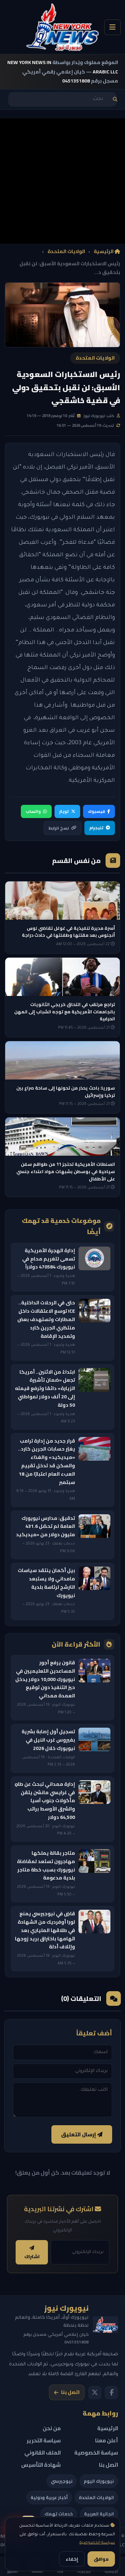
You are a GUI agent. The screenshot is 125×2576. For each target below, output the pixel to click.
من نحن (52, 2428)
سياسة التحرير (44, 2440)
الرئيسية (104, 252)
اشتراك (32, 2257)
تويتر (64, 811)
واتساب (33, 811)
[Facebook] (111, 2393)
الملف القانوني (43, 2453)
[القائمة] (112, 27)
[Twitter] (95, 2393)
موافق (101, 2559)
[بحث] (115, 99)
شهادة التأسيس (41, 2465)
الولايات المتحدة (66, 252)
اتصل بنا (70, 2392)
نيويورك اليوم (99, 2481)
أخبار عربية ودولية (49, 2497)
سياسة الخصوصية (97, 2543)
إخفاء (72, 2559)
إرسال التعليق (79, 2134)
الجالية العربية (99, 2514)
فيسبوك (96, 811)
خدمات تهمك (59, 2514)
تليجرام (96, 828)
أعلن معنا (107, 2440)
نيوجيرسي (62, 2481)
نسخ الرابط (59, 828)
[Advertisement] (62, 181)
